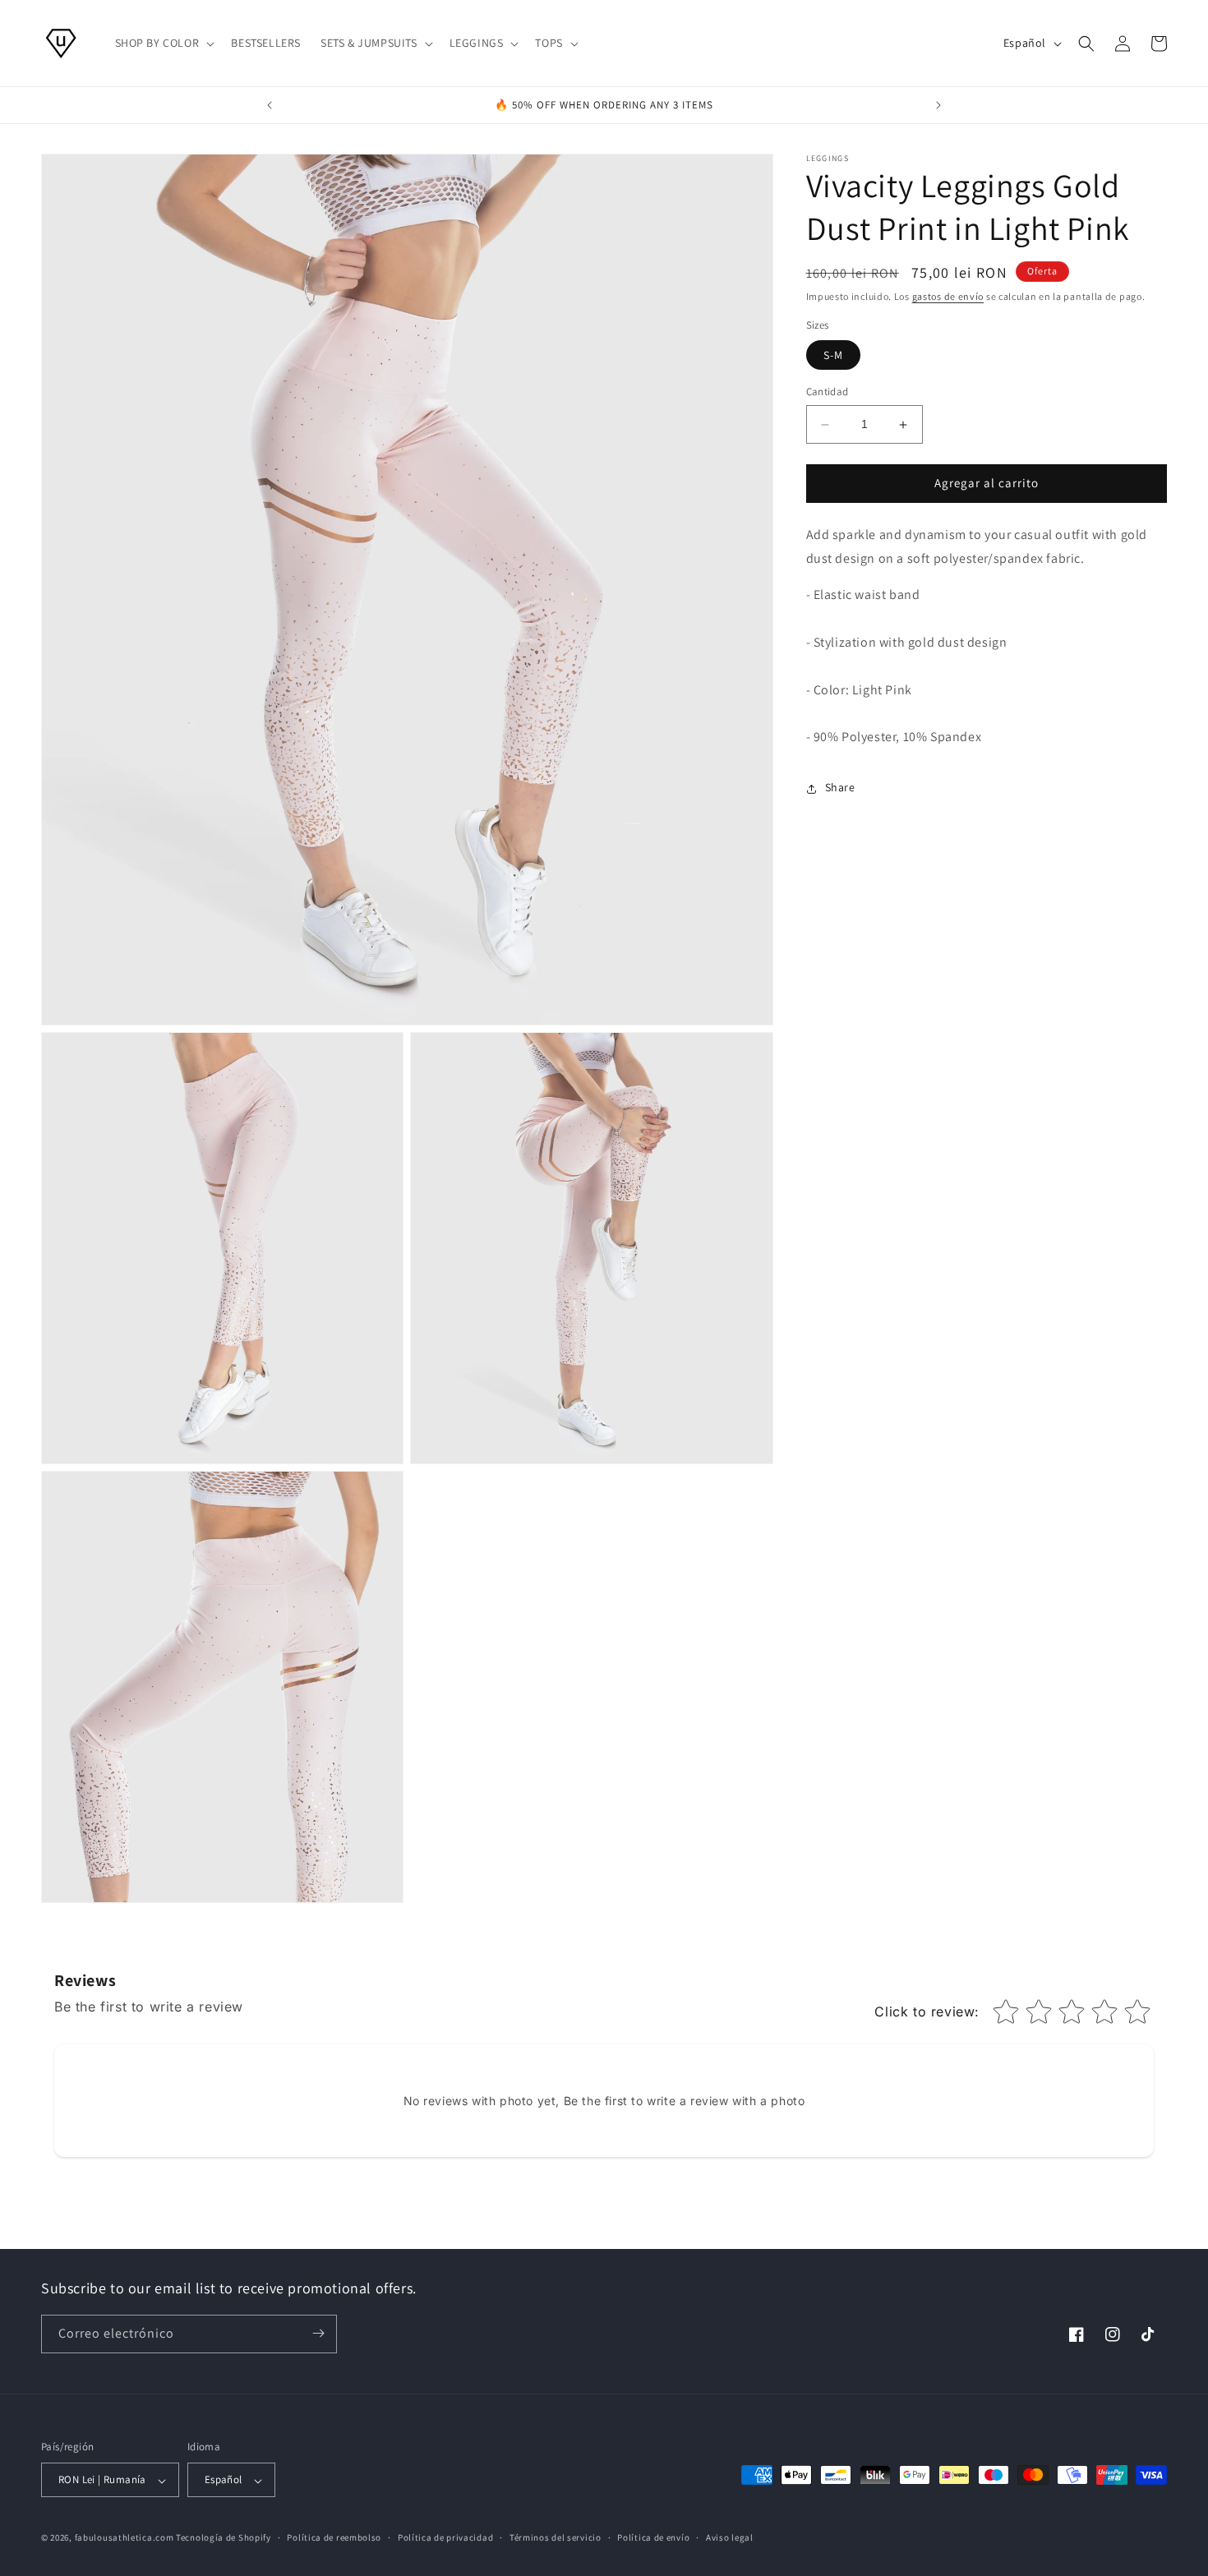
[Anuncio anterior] (270, 105)
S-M (833, 356)
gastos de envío (948, 296)
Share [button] (840, 788)
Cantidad (828, 392)
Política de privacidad (445, 2538)
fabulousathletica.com (124, 2538)
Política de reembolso (334, 2538)
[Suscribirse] (318, 2333)
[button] (164, 43)
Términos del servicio (556, 2538)
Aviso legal (730, 2538)
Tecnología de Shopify (224, 2538)
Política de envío (653, 2538)
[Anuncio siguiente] (938, 105)
